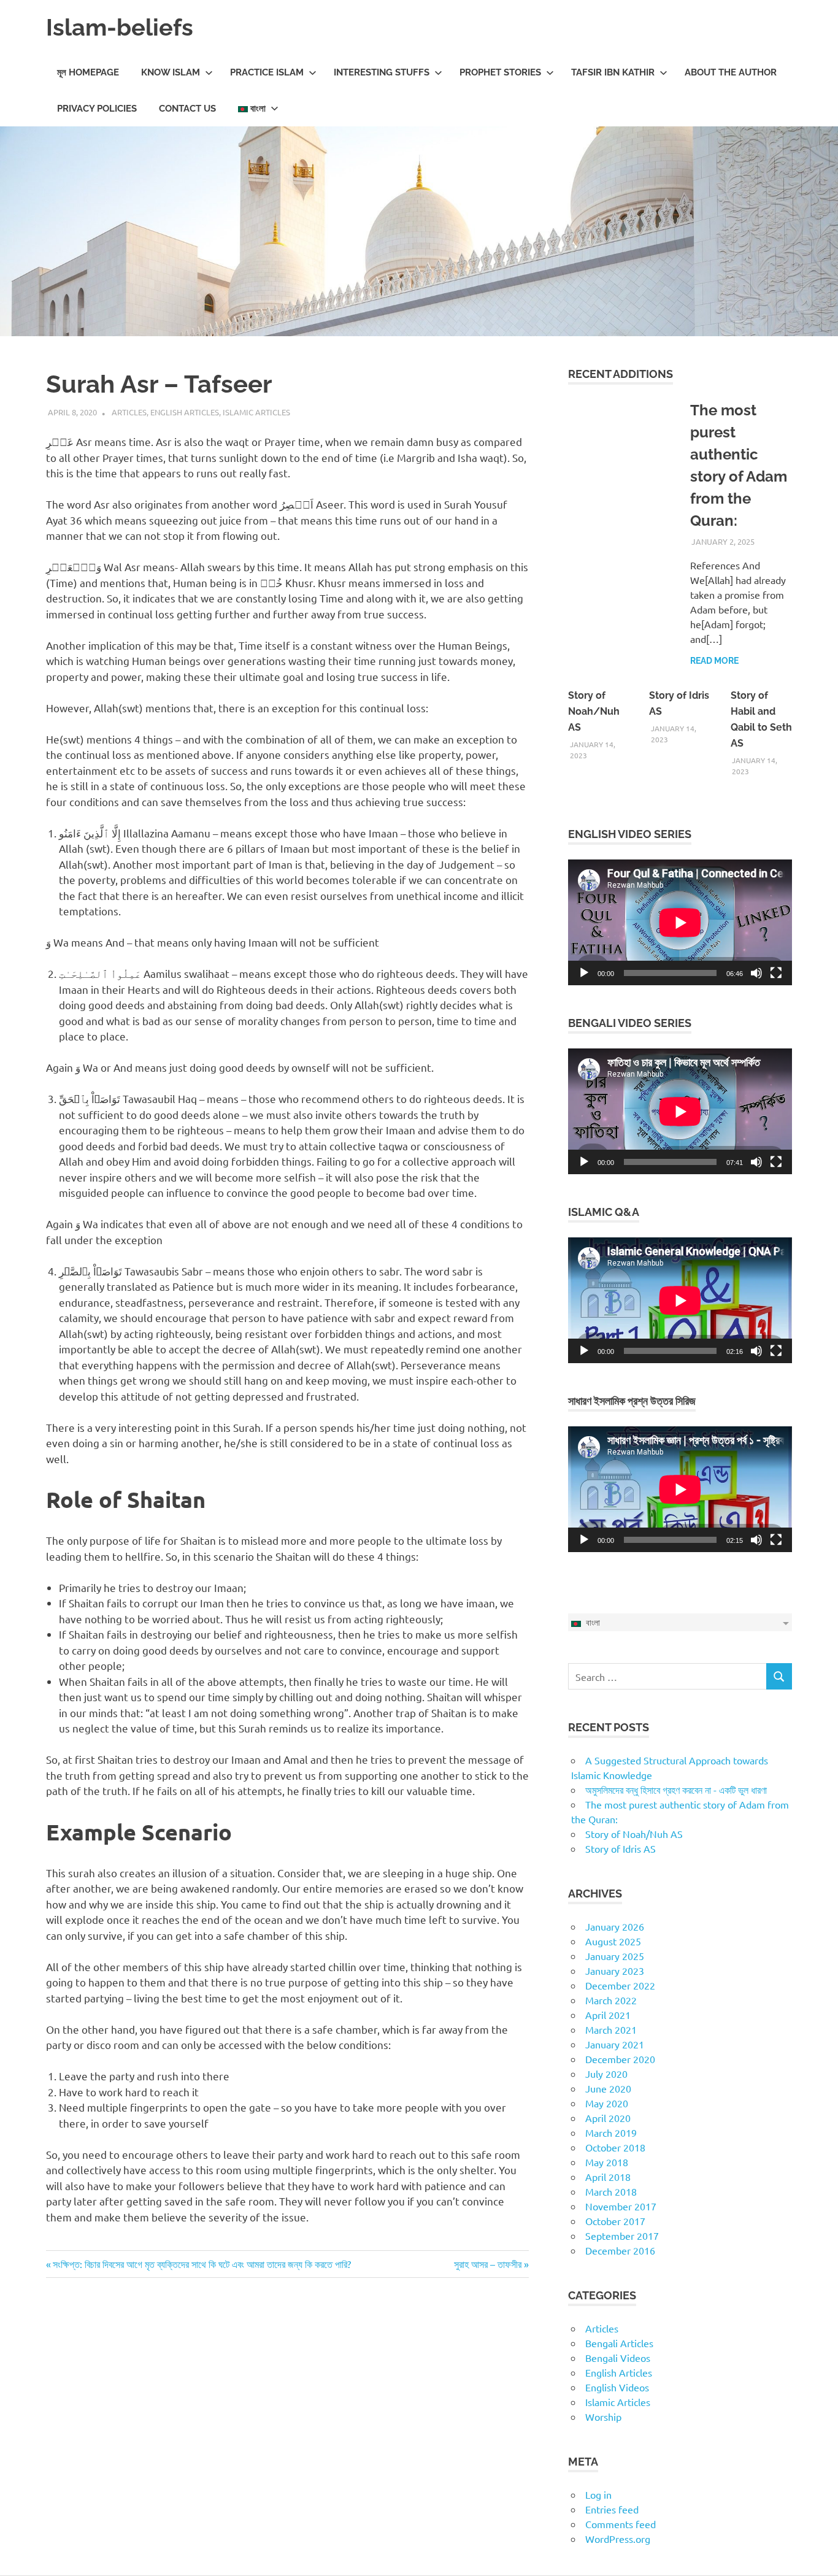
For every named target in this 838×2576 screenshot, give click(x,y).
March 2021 (611, 2029)
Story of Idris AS (621, 1848)
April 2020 (608, 2118)
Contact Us (187, 109)
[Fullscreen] (776, 973)
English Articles (185, 412)
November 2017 (621, 2206)
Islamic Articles (256, 412)
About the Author (731, 72)
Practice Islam (267, 72)
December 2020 (620, 2059)
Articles (129, 412)
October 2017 (615, 2221)
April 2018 (608, 2177)
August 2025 (613, 1941)
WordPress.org (618, 2539)
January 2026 (615, 1926)
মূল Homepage (88, 72)
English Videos (617, 2387)
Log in (598, 2494)
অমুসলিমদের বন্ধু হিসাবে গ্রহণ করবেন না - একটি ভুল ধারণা (676, 1790)
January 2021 (615, 2044)
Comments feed (621, 2524)
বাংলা (257, 109)
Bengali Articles (619, 2343)
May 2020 (607, 2103)
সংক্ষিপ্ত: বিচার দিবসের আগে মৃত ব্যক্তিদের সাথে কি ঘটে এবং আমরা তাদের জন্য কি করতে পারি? (202, 2264)
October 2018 (615, 2147)
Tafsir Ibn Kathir (613, 72)
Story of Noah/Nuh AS (594, 711)
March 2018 (611, 2191)
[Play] (584, 973)
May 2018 (607, 2162)
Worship (603, 2416)
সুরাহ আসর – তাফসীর (488, 2264)
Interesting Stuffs (382, 72)
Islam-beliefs (120, 27)
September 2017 (622, 2236)
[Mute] (756, 973)
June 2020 (608, 2088)
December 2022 (620, 1985)
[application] (680, 922)
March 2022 (611, 2000)
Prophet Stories (500, 72)
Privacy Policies (97, 109)
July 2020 (606, 2074)
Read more (714, 661)
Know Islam (171, 72)
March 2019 (611, 2132)
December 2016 (620, 2250)
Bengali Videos (618, 2358)
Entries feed (612, 2509)
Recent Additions (621, 374)
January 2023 (615, 1970)
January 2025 (615, 1956)
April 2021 (608, 2015)
